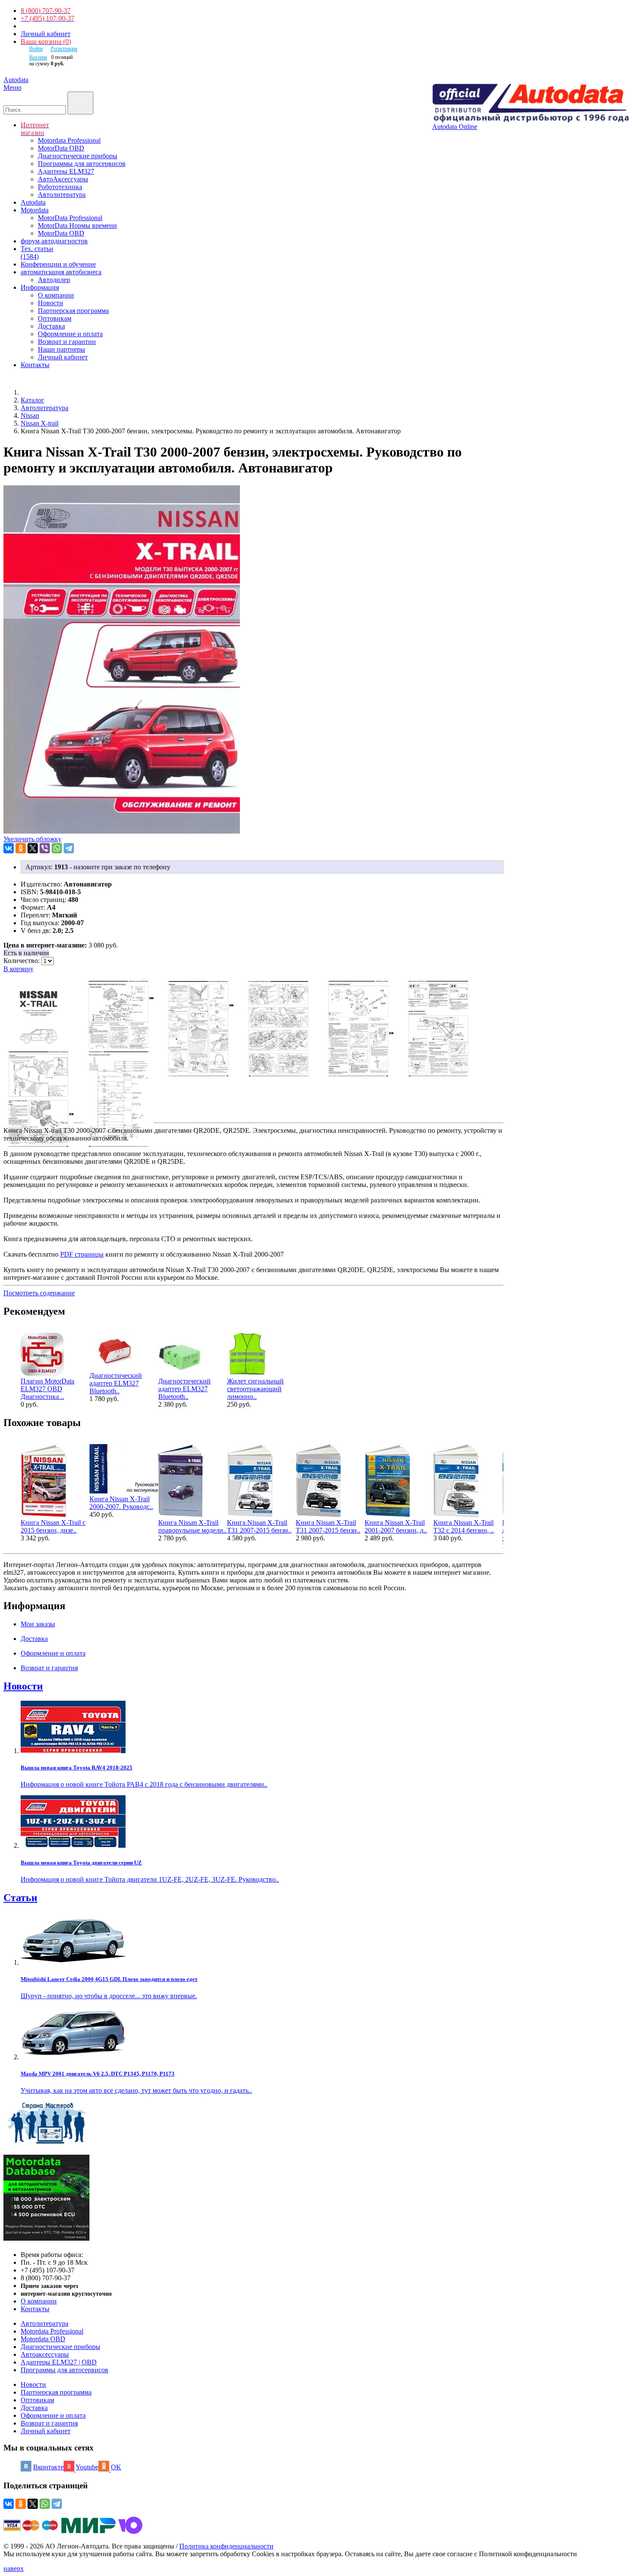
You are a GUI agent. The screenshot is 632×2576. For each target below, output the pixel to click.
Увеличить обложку (32, 839)
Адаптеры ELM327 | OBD (59, 2362)
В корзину (18, 969)
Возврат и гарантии (67, 342)
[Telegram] (69, 848)
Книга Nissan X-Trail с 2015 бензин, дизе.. (53, 1526)
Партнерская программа (73, 311)
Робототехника (60, 187)
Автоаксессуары (45, 2354)
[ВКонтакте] (9, 848)
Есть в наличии (26, 953)
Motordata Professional (69, 140)
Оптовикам (55, 318)
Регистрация (64, 49)
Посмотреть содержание (39, 1293)
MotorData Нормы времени (77, 225)
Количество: (22, 961)
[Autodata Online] (530, 103)
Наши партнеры (61, 349)
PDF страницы (82, 1254)
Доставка (51, 326)
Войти (36, 49)
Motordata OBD (43, 2339)
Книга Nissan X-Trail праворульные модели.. (192, 1526)
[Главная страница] (30, 392)
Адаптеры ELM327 (66, 171)
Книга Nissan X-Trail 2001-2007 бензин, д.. (396, 1526)
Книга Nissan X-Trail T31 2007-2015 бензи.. (259, 1526)
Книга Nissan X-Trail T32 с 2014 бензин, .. (464, 1526)
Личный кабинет (46, 34)
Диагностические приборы (78, 156)
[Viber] (45, 848)
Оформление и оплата (70, 334)
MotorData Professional (70, 218)
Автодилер (54, 280)
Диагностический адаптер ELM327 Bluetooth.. (116, 1383)
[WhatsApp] (57, 848)
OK (116, 2467)
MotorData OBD (61, 148)
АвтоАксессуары (63, 179)
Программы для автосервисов (82, 164)
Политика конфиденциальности (226, 2546)
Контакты (35, 2309)
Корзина (38, 57)
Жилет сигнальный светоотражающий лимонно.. (255, 1389)
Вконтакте (48, 2467)
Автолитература (62, 195)
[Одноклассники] (21, 848)
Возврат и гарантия (49, 2423)
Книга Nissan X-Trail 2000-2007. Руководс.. (121, 1503)
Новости (51, 303)
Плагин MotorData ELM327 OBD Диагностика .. (48, 1389)
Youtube (87, 2467)
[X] (33, 848)
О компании (56, 295)
